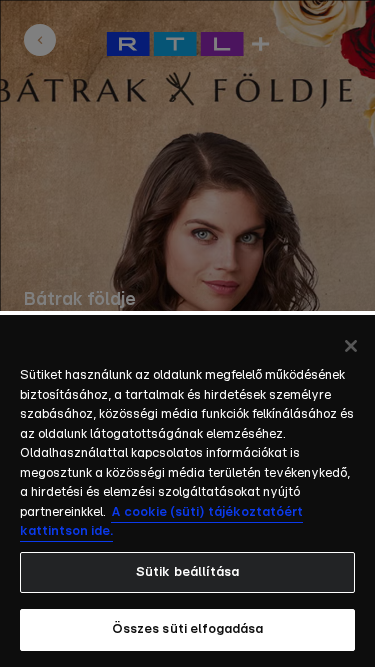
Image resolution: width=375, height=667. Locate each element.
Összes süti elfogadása (188, 629)
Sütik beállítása (187, 572)
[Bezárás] (351, 346)
